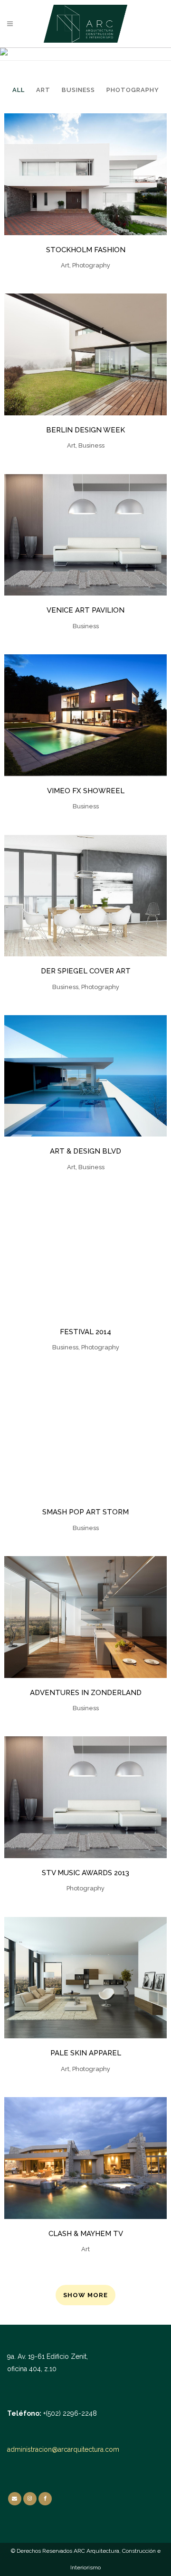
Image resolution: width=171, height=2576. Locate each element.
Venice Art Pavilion (85, 610)
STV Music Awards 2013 (85, 1873)
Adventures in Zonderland (86, 1693)
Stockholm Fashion (86, 250)
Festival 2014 (85, 1332)
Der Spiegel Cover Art (86, 971)
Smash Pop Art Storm (85, 1512)
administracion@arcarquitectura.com (63, 2449)
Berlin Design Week (85, 430)
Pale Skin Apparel (86, 2053)
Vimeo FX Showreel (86, 791)
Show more (85, 2295)
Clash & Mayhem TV (86, 2234)
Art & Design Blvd (85, 1151)
